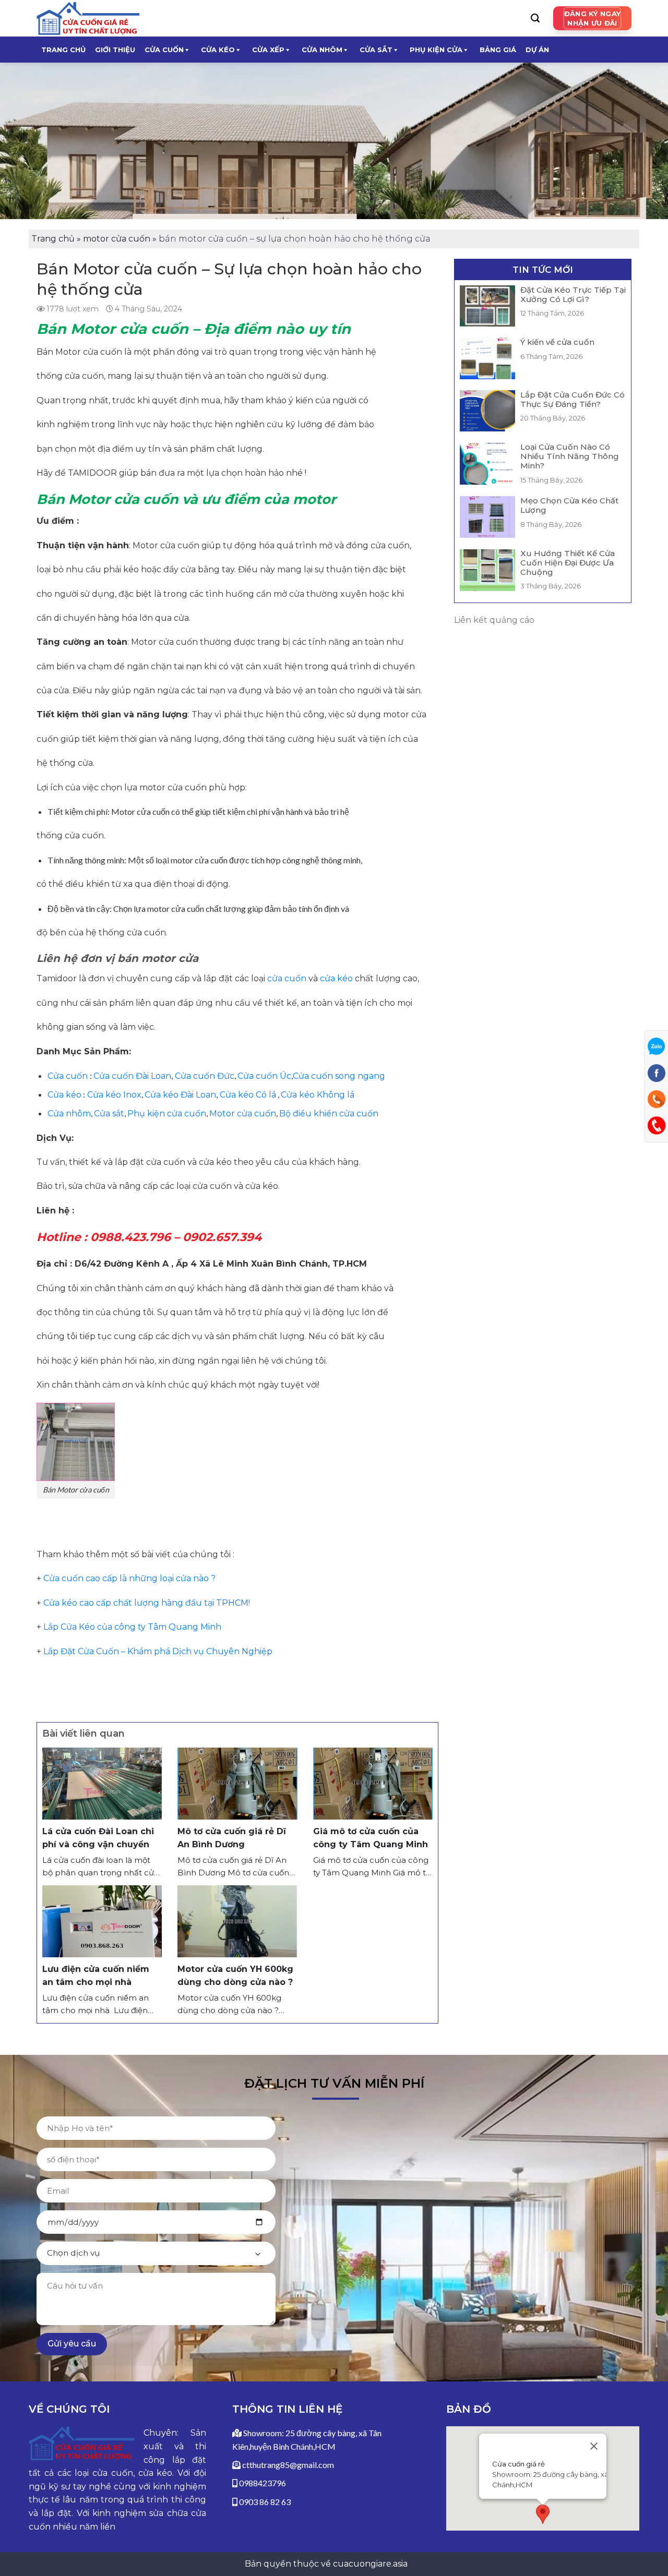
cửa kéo (336, 978)
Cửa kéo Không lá (318, 1095)
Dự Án (537, 50)
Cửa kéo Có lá (247, 1095)
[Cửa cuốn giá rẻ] (89, 18)
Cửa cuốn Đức (204, 1076)
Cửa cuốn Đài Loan (132, 1076)
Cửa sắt (109, 1114)
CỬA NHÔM (322, 50)
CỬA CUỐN (164, 50)
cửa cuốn (287, 978)
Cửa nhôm (69, 1114)
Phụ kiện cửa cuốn (167, 1114)
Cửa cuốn (69, 1076)
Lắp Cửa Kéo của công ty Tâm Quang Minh (132, 1627)
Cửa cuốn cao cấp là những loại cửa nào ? (129, 1578)
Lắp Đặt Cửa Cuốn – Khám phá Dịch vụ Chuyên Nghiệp (158, 1651)
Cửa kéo (64, 1095)
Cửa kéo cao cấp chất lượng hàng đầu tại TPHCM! (147, 1603)
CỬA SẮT (376, 50)
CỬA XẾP (268, 50)
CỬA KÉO (218, 50)
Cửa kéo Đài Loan (180, 1095)
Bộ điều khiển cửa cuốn (329, 1114)
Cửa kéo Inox (113, 1095)
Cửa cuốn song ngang (339, 1076)
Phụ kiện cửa (436, 50)
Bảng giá (498, 50)
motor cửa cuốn (117, 239)
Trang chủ (63, 50)
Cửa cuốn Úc (264, 1076)
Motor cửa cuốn (243, 1114)
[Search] (535, 18)
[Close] (594, 2447)
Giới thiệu (115, 50)
